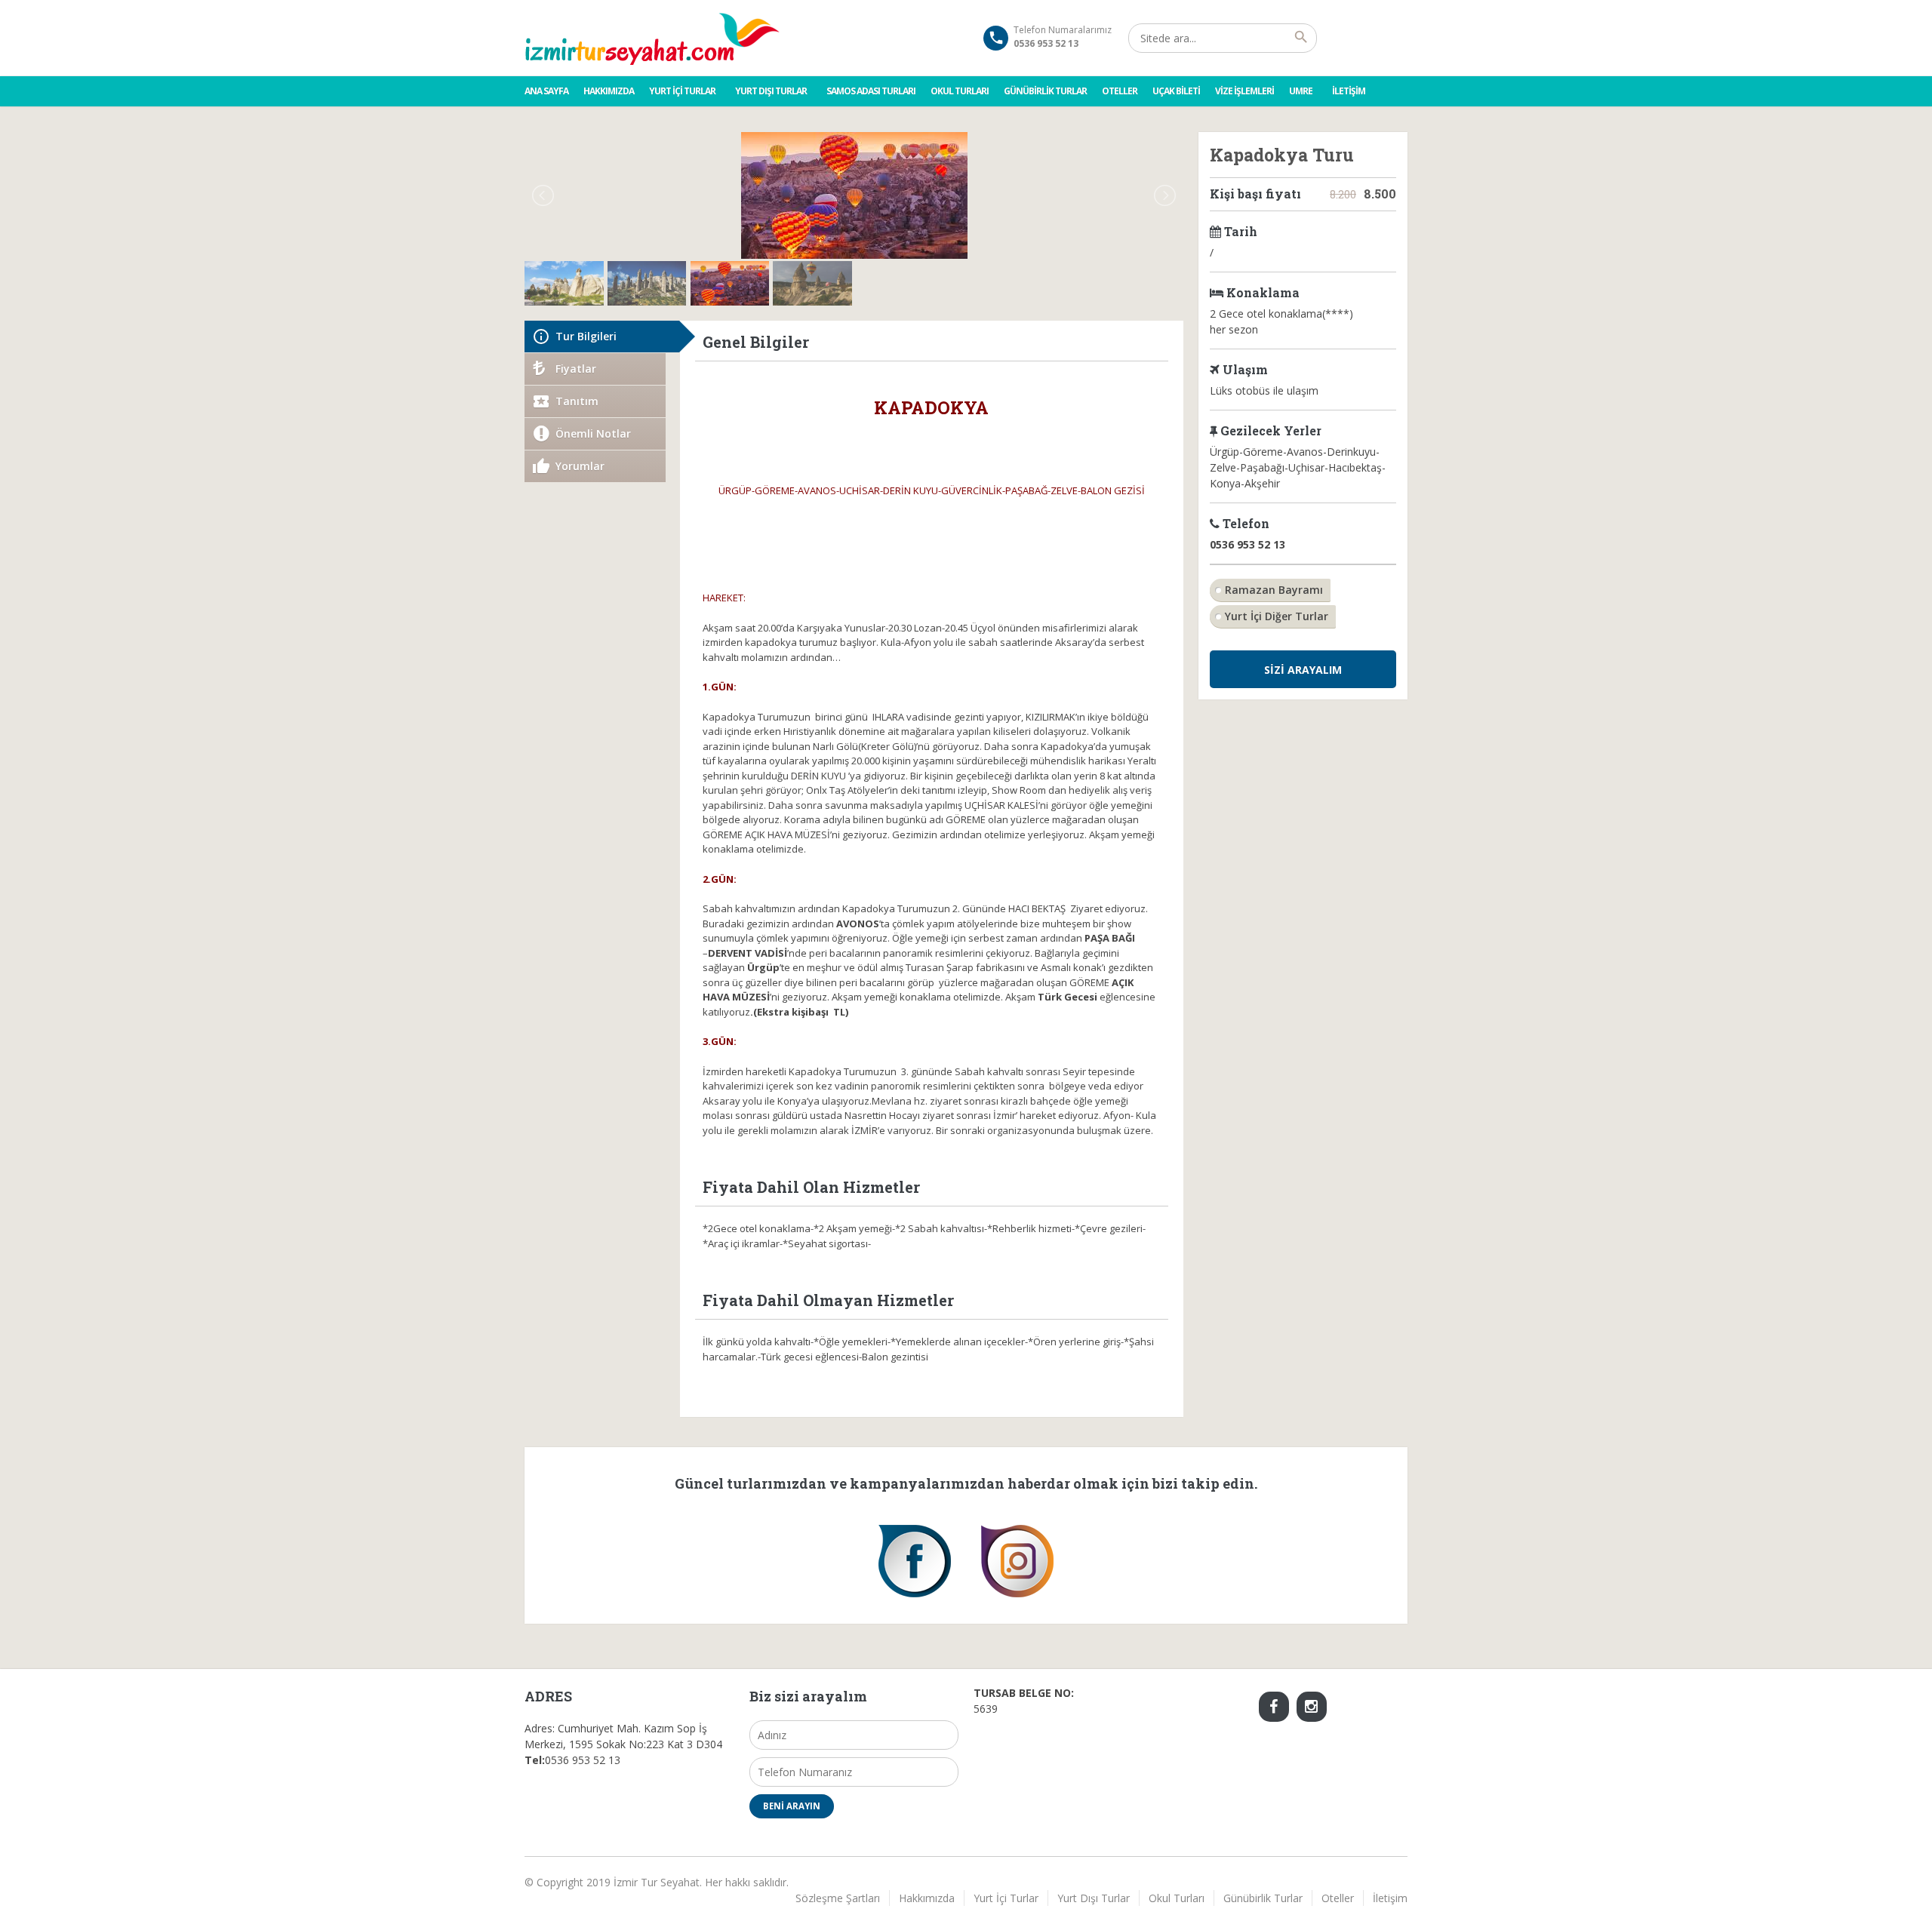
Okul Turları (960, 91)
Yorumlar (580, 466)
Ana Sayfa (546, 91)
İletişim (1349, 91)
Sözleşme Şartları (838, 1898)
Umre (1301, 91)
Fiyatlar (576, 369)
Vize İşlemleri (1244, 91)
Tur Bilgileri (586, 336)
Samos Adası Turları (871, 91)
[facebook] (1274, 1707)
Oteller (1120, 91)
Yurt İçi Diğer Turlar (1277, 616)
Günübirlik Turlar (1045, 91)
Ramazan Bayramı (1274, 590)
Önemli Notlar (593, 433)
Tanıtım (577, 401)
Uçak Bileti (1176, 91)
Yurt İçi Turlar (682, 91)
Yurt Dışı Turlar (771, 91)
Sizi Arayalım (1303, 670)
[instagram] (1312, 1707)
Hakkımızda (609, 91)
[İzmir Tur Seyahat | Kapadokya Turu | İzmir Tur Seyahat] (653, 38)
